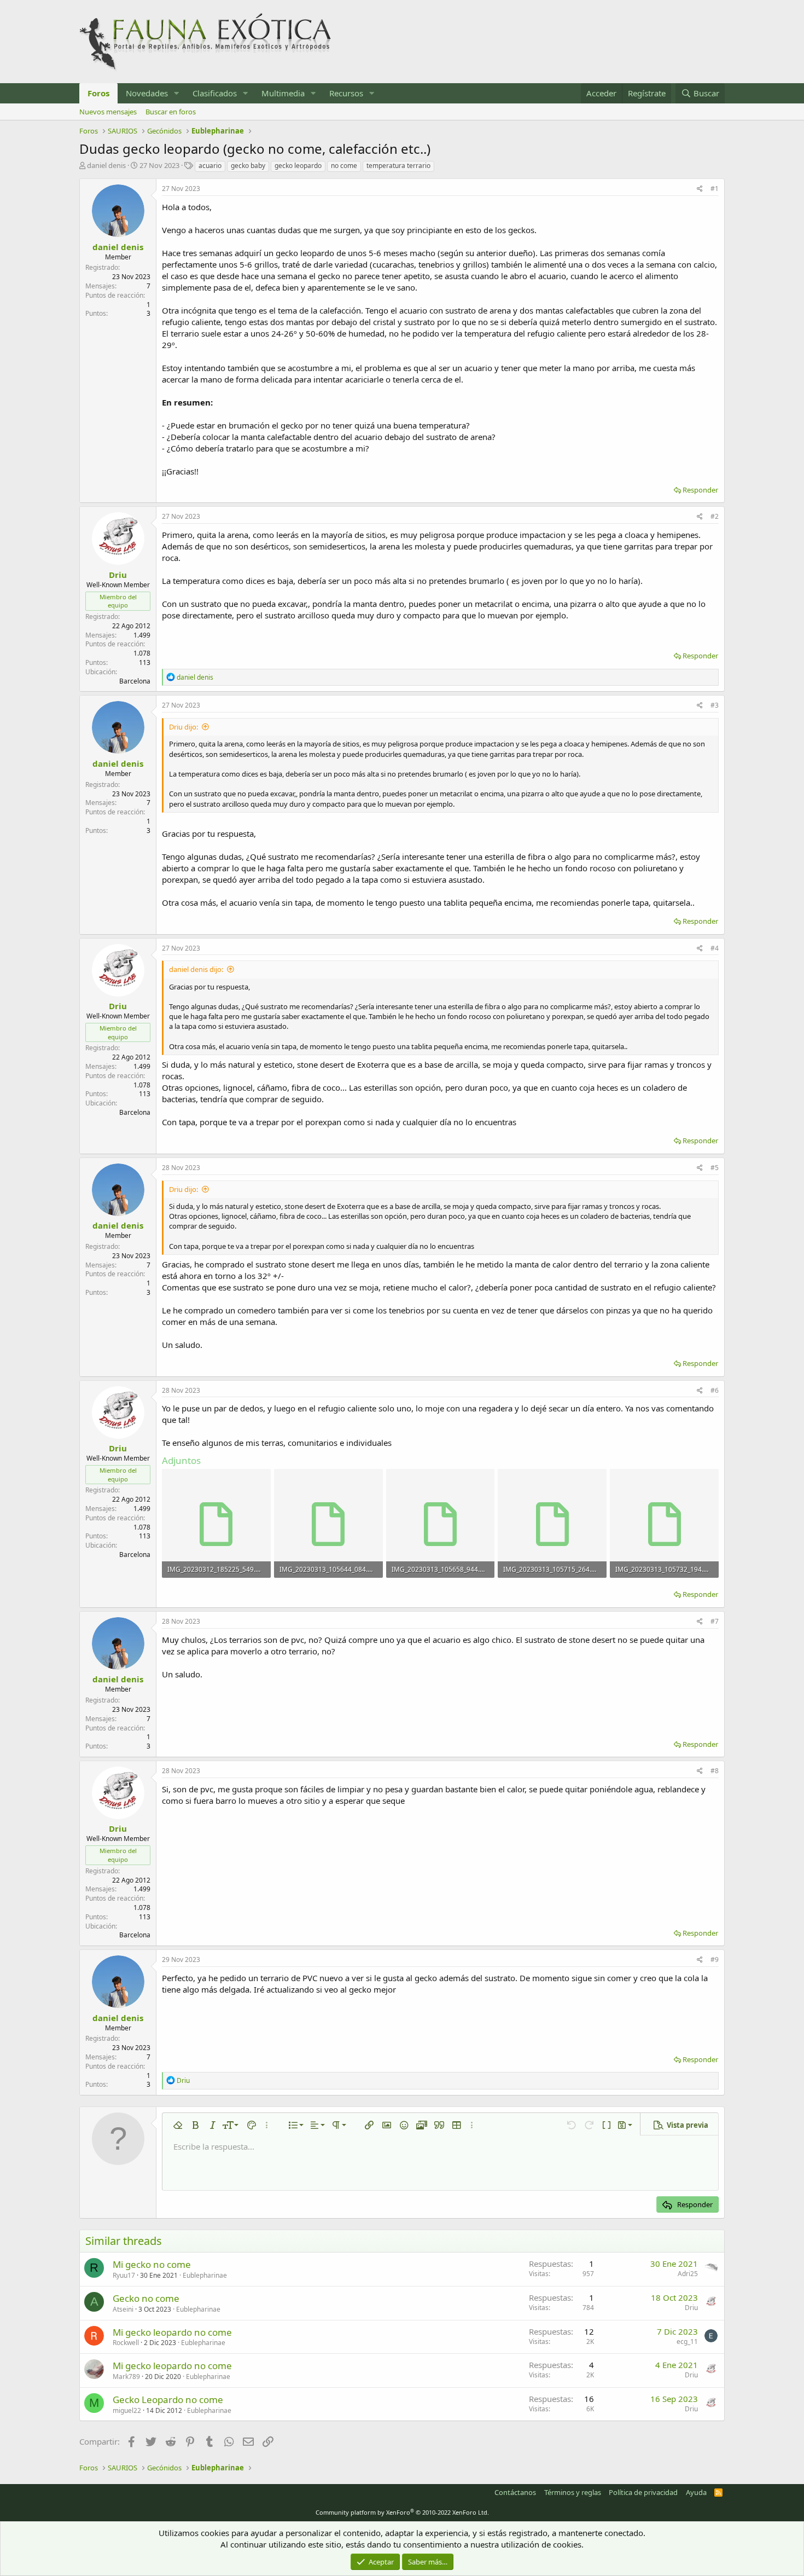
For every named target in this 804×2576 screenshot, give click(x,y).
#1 (715, 189)
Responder (700, 490)
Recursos (346, 93)
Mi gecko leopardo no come (172, 2332)
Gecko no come (146, 2298)
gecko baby (248, 166)
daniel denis (106, 165)
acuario (210, 166)
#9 (715, 1960)
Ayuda (696, 2492)
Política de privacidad (643, 2492)
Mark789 (126, 2377)
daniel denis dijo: (196, 969)
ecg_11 (687, 2341)
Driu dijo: (183, 727)
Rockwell (126, 2343)
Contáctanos (515, 2492)
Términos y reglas (573, 2492)
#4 (715, 948)
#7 (715, 1621)
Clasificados (215, 93)
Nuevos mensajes (108, 112)
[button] (177, 93)
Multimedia (283, 93)
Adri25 (688, 2274)
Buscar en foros (171, 112)
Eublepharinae (205, 2275)
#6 (715, 1390)
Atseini (123, 2309)
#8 (715, 1771)
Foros (98, 93)
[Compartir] (700, 189)
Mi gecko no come (152, 2264)
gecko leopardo (298, 166)
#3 (715, 705)
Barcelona (135, 681)
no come (344, 166)
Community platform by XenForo (402, 2512)
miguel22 (127, 2410)
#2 (715, 516)
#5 (715, 1168)
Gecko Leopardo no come (168, 2400)
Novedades (147, 93)
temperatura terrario (398, 166)
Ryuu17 (124, 2275)
